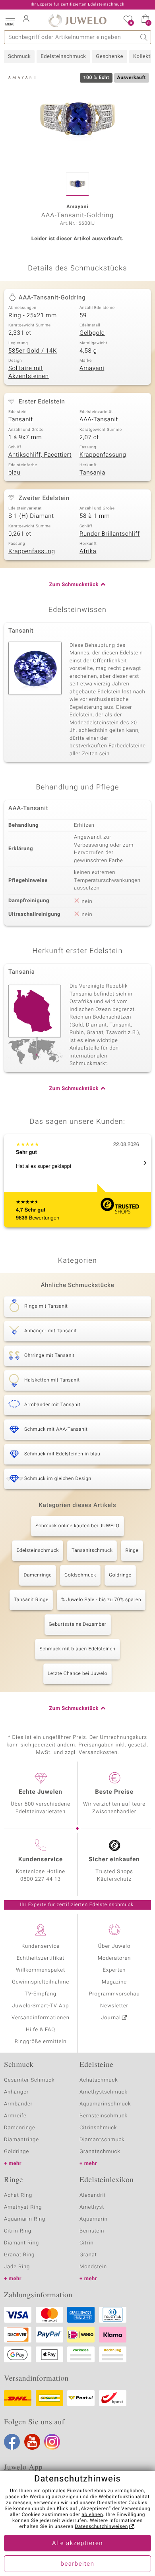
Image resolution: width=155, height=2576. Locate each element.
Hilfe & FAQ (41, 2030)
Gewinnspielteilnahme (41, 1982)
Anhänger (16, 2092)
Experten (114, 1970)
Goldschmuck (80, 1575)
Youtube (32, 2442)
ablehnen (92, 2515)
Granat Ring (19, 2255)
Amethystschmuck (104, 2092)
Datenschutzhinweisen (101, 2527)
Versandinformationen (41, 2018)
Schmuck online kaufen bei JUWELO (77, 1526)
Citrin (87, 2243)
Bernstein (92, 2231)
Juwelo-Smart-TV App (41, 2006)
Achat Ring (18, 2195)
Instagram (52, 2442)
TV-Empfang (41, 1994)
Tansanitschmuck (92, 1551)
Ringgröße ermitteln (41, 2042)
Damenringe (38, 1575)
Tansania (92, 473)
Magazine (114, 1982)
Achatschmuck (99, 2080)
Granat (88, 2255)
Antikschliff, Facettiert (40, 455)
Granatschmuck (100, 2152)
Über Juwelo (114, 1946)
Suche (144, 37)
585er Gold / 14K (33, 351)
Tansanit (21, 420)
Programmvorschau (114, 1994)
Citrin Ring (18, 2231)
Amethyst (92, 2207)
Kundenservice (41, 1946)
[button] (10, 20)
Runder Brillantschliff (110, 534)
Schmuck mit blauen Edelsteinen (77, 1649)
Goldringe (120, 1575)
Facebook (12, 2442)
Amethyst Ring (23, 2207)
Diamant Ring (21, 2243)
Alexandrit (93, 2195)
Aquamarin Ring (25, 2219)
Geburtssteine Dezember (78, 1625)
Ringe (132, 1551)
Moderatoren (114, 1958)
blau (15, 473)
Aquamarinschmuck (105, 2104)
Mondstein (93, 2267)
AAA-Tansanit (99, 420)
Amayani (92, 369)
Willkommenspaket (41, 1970)
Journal (111, 2018)
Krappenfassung (103, 455)
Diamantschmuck (102, 2140)
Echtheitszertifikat (41, 1958)
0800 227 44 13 (41, 1879)
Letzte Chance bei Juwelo (78, 1674)
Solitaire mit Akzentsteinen (29, 372)
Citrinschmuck (98, 2128)
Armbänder (18, 2104)
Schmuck (19, 57)
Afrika (88, 552)
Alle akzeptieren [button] (77, 2543)
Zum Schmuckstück (74, 585)
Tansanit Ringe (31, 1600)
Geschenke (109, 57)
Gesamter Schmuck (29, 2080)
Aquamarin (94, 2219)
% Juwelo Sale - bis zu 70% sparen (101, 1600)
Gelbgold (92, 333)
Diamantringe (21, 2140)
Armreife (15, 2116)
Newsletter (114, 2006)
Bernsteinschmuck (104, 2116)
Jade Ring (17, 2267)
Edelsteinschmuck (63, 57)
